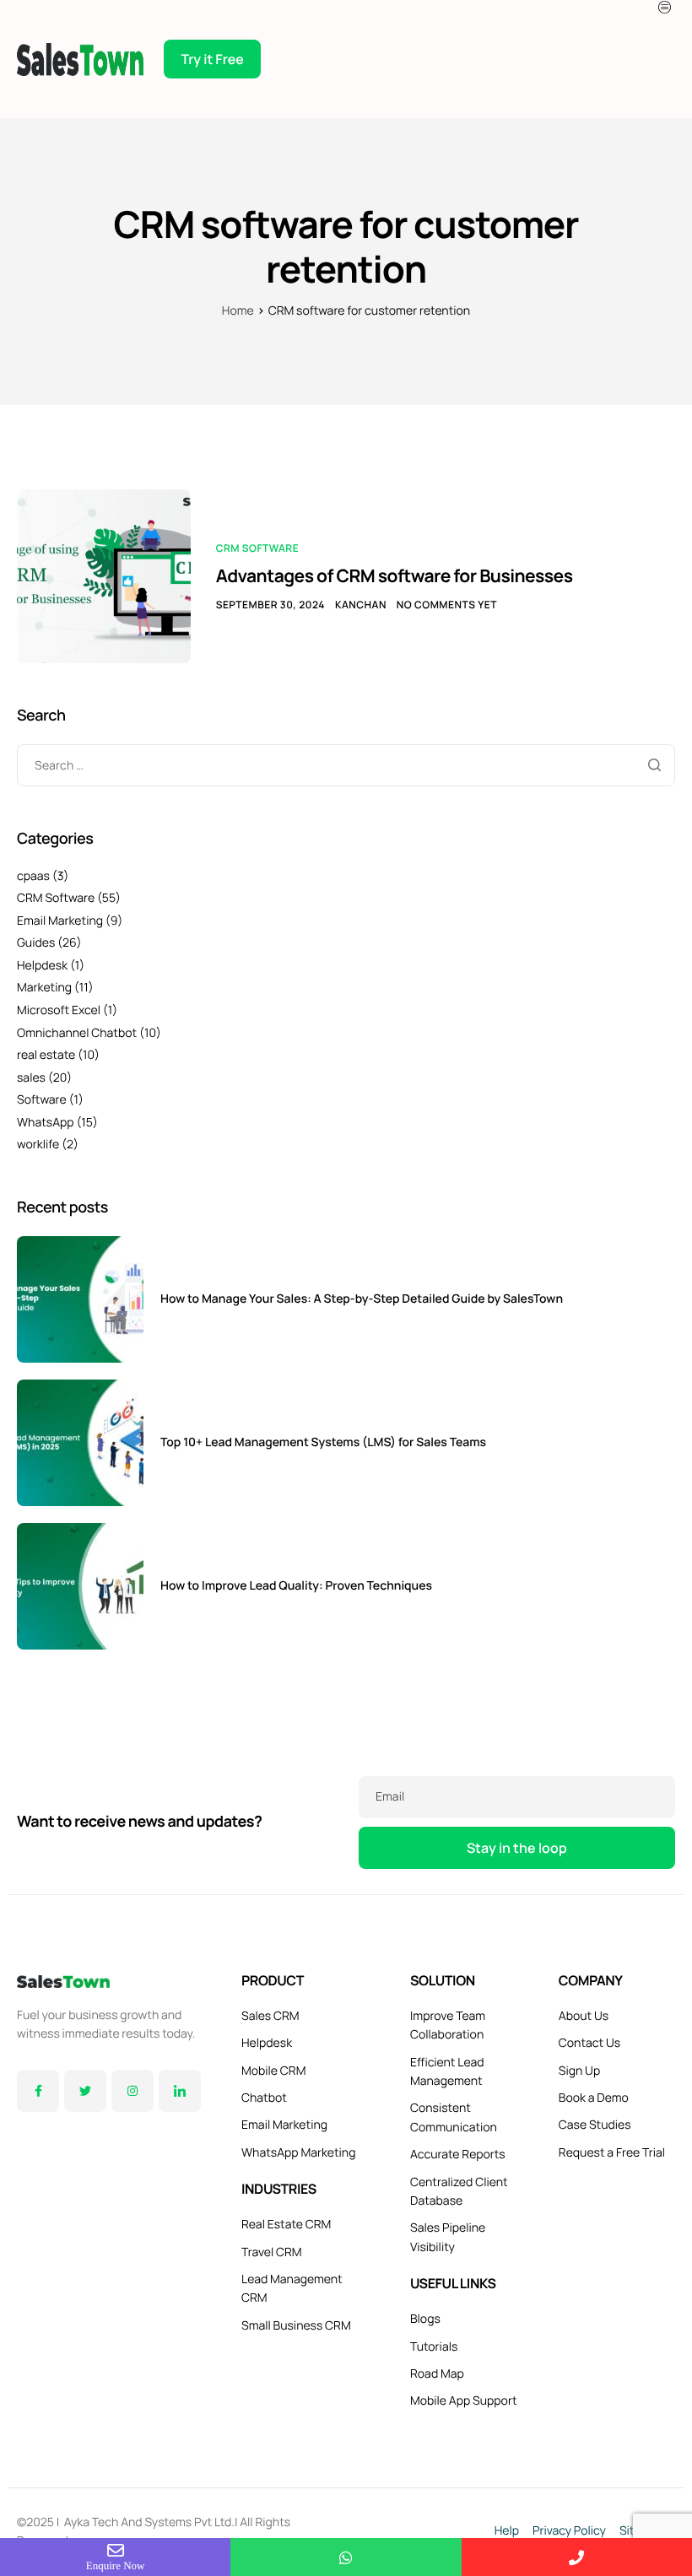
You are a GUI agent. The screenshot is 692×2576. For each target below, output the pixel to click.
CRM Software (257, 548)
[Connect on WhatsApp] (346, 2557)
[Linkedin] (180, 2091)
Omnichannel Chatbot (77, 1033)
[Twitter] (85, 2091)
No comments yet (447, 605)
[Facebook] (38, 2091)
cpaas (33, 876)
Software (42, 1100)
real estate (46, 1055)
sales (31, 1078)
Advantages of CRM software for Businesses (395, 576)
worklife (38, 1145)
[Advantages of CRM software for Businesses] (104, 575)
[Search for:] (346, 764)
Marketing (44, 988)
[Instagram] (132, 2091)
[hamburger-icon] (667, 7)
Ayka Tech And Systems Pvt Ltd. (149, 2522)
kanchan (361, 605)
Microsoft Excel (59, 1010)
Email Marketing (60, 921)
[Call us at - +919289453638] (577, 2557)
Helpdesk (42, 966)
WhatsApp (46, 1123)
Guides (36, 943)
